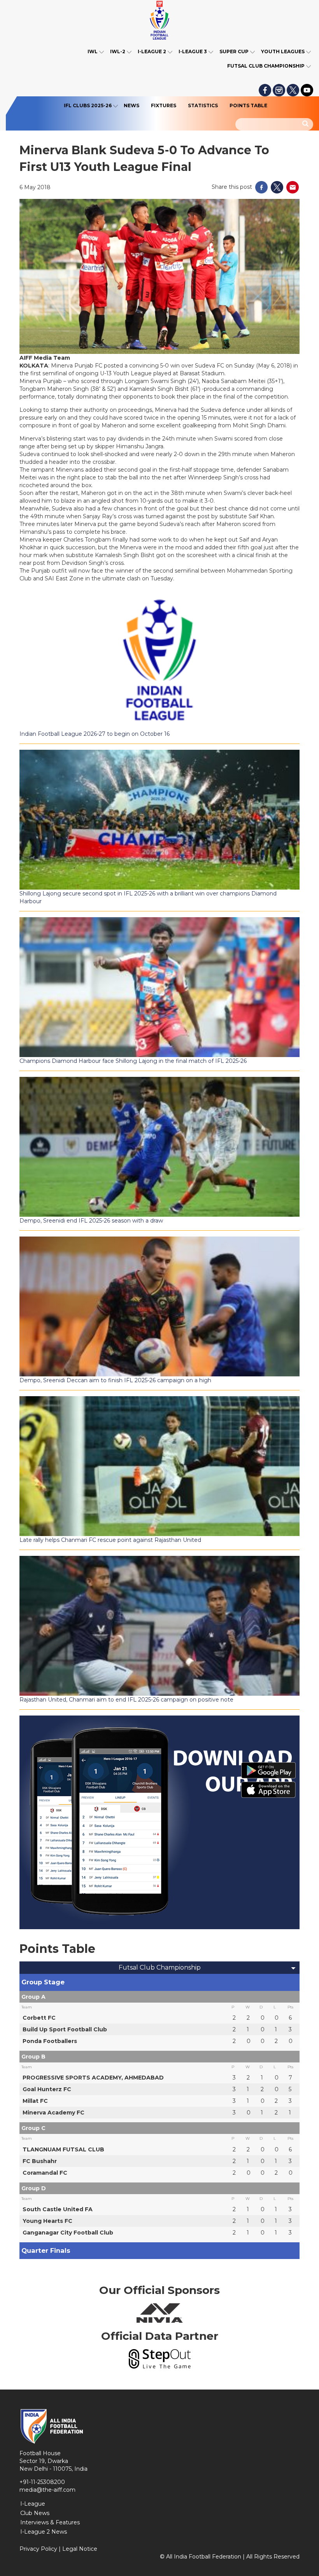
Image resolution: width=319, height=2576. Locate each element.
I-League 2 (152, 51)
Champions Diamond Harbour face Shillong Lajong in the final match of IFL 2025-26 (133, 1061)
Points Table (248, 105)
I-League (33, 2504)
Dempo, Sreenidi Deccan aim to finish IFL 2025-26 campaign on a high (115, 1380)
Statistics (203, 105)
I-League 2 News (44, 2532)
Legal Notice (80, 2549)
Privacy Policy (38, 2549)
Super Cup (234, 51)
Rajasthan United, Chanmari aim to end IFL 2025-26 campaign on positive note (126, 1700)
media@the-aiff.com (47, 2490)
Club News (35, 2513)
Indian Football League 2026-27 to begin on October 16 (95, 734)
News (131, 105)
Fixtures (164, 105)
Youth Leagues (283, 51)
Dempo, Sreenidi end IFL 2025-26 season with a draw (91, 1221)
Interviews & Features (50, 2522)
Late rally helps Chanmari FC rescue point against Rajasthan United (110, 1540)
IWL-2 (118, 51)
